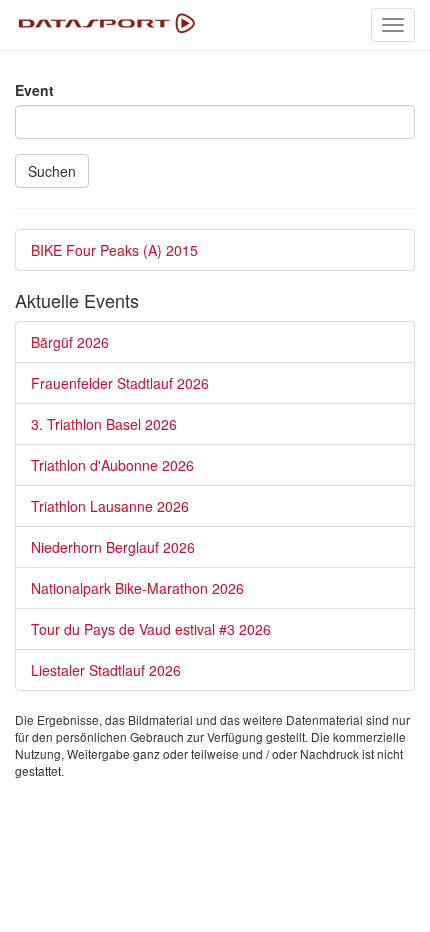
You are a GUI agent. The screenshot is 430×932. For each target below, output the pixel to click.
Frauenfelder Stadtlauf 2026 (120, 383)
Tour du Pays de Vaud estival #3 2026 (151, 629)
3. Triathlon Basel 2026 (104, 424)
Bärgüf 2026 (70, 342)
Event (34, 90)
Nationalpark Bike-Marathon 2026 (137, 588)
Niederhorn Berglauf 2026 (113, 547)
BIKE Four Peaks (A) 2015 (114, 250)
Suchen (52, 171)
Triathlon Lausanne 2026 (110, 506)
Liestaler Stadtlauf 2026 (106, 670)
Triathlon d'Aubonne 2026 (112, 465)
